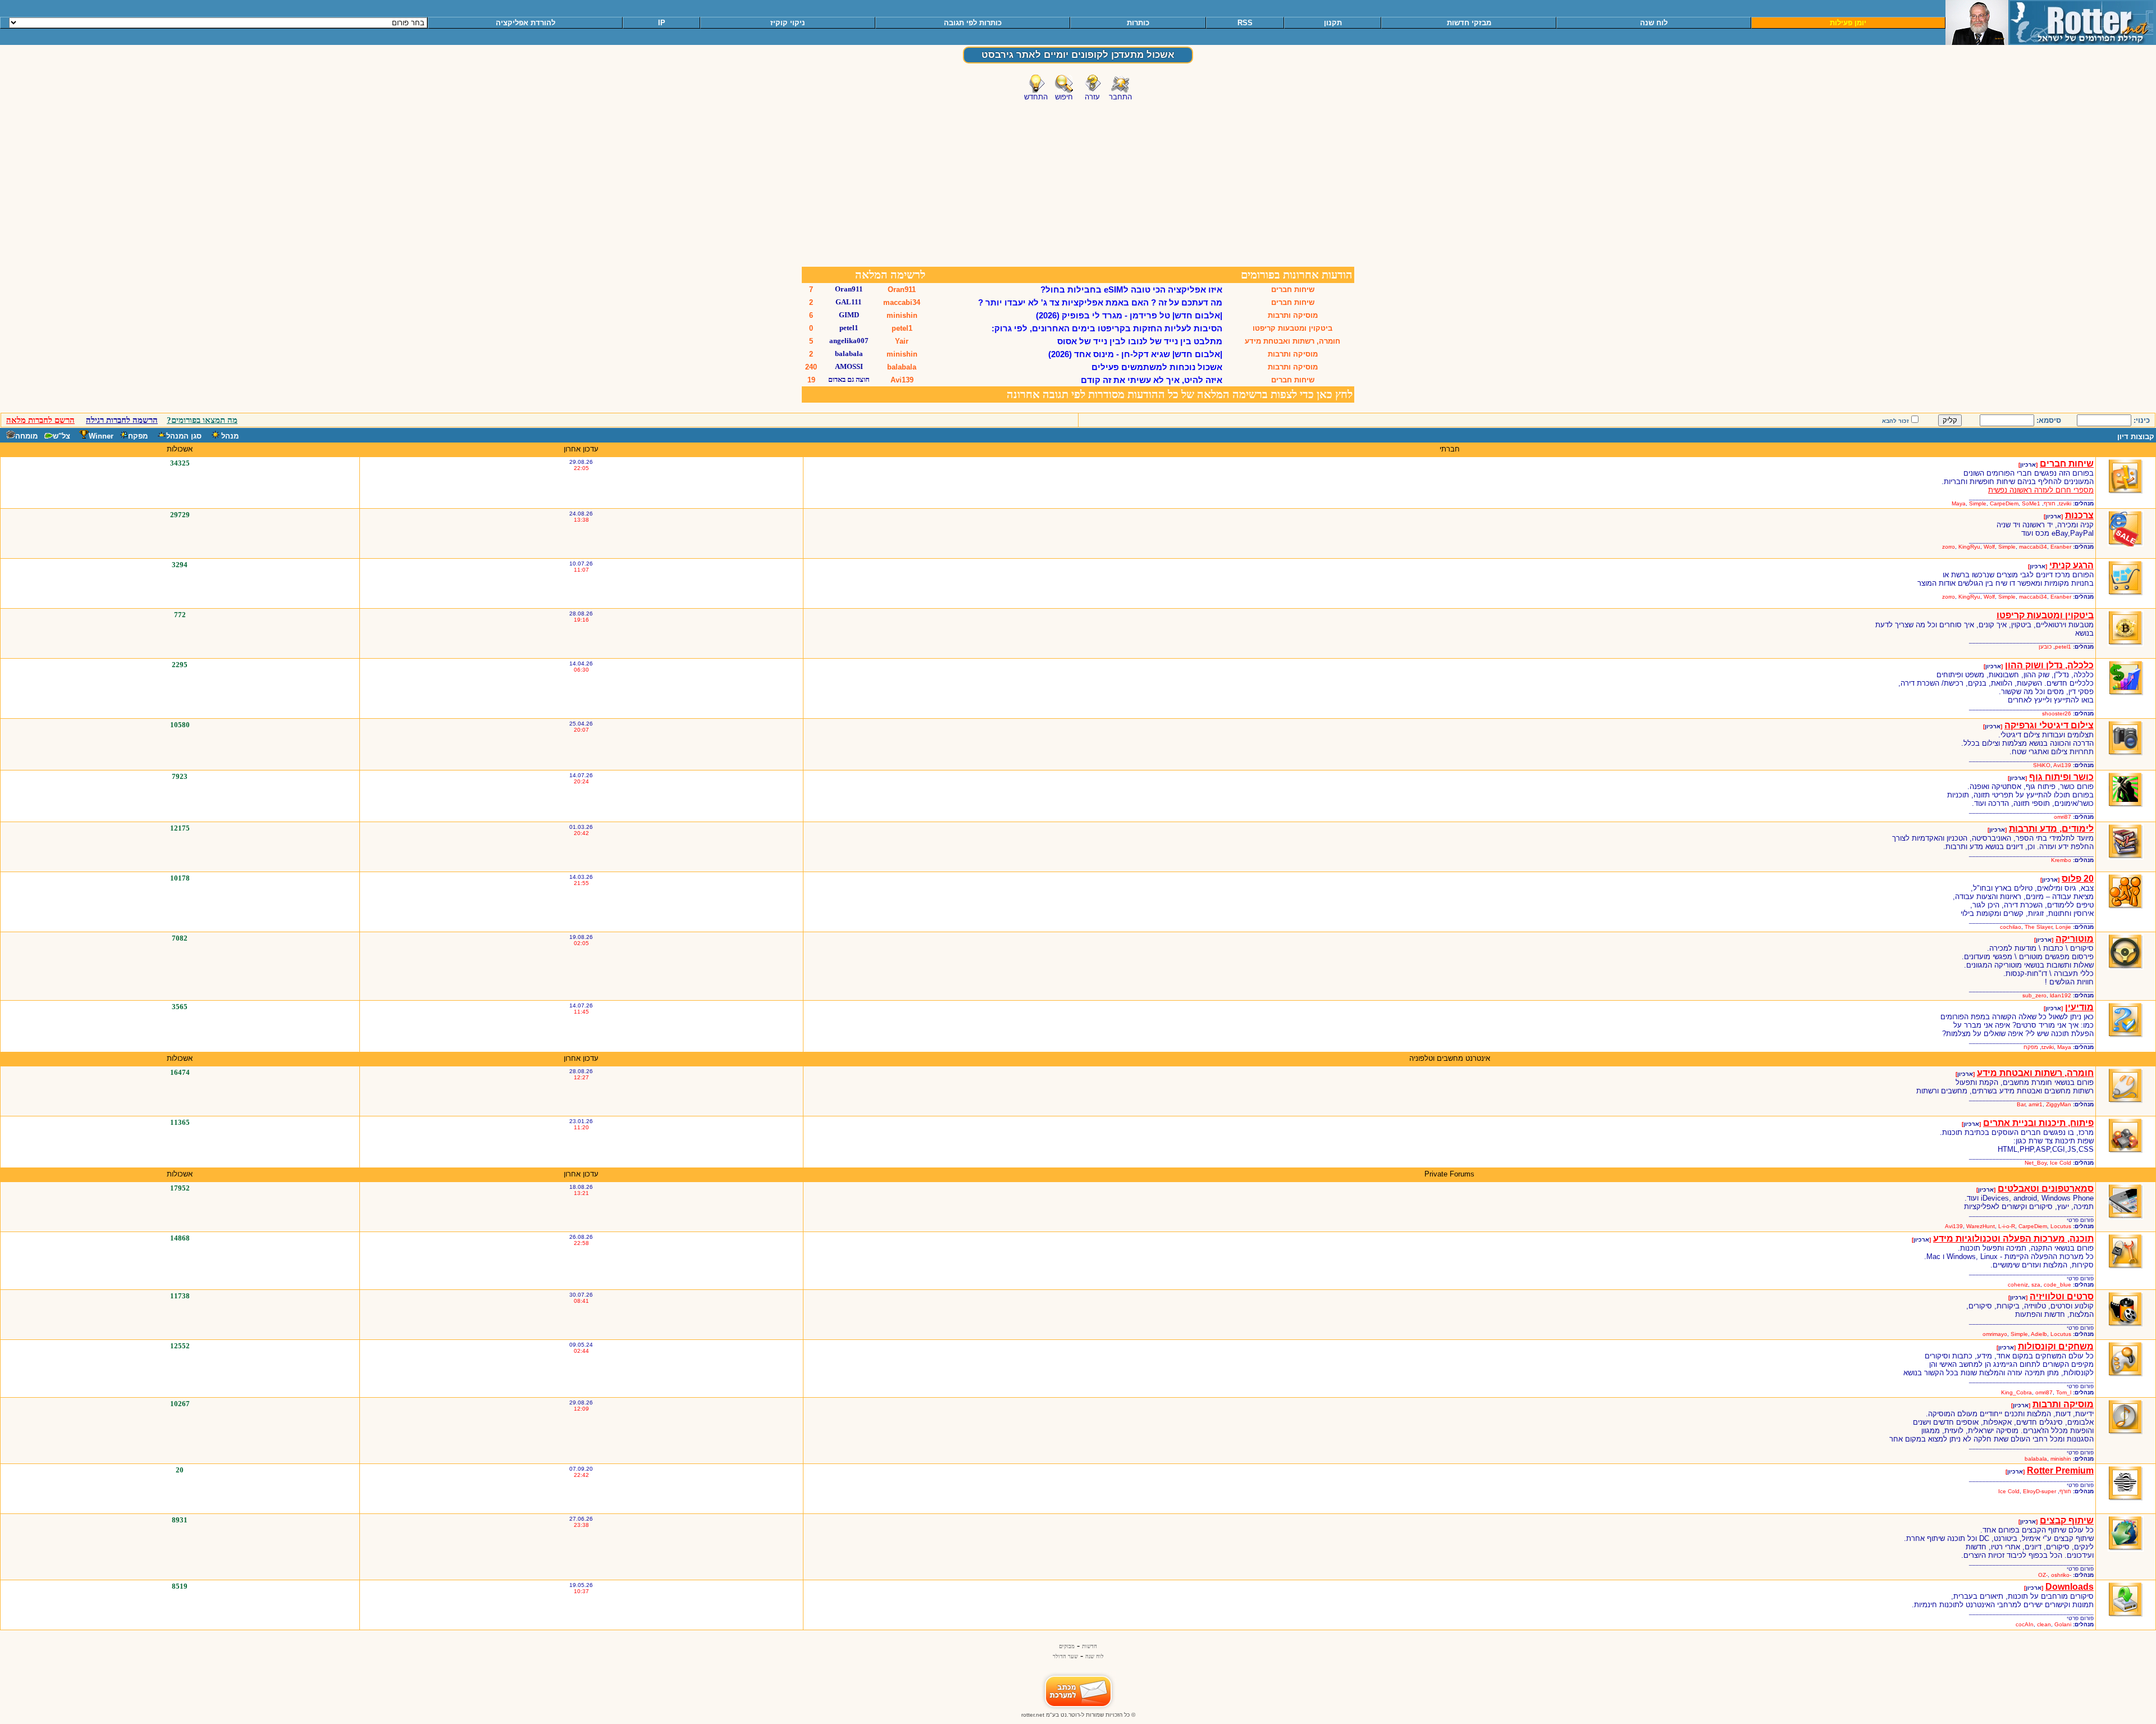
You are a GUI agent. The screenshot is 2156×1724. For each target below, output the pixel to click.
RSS (1245, 23)
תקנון (1333, 23)
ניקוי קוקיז (788, 23)
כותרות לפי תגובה (973, 23)
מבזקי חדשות (1469, 23)
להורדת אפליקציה (526, 23)
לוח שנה (1654, 23)
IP (662, 23)
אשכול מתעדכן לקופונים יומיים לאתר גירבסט (1078, 55)
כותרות (1138, 23)
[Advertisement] (1078, 181)
